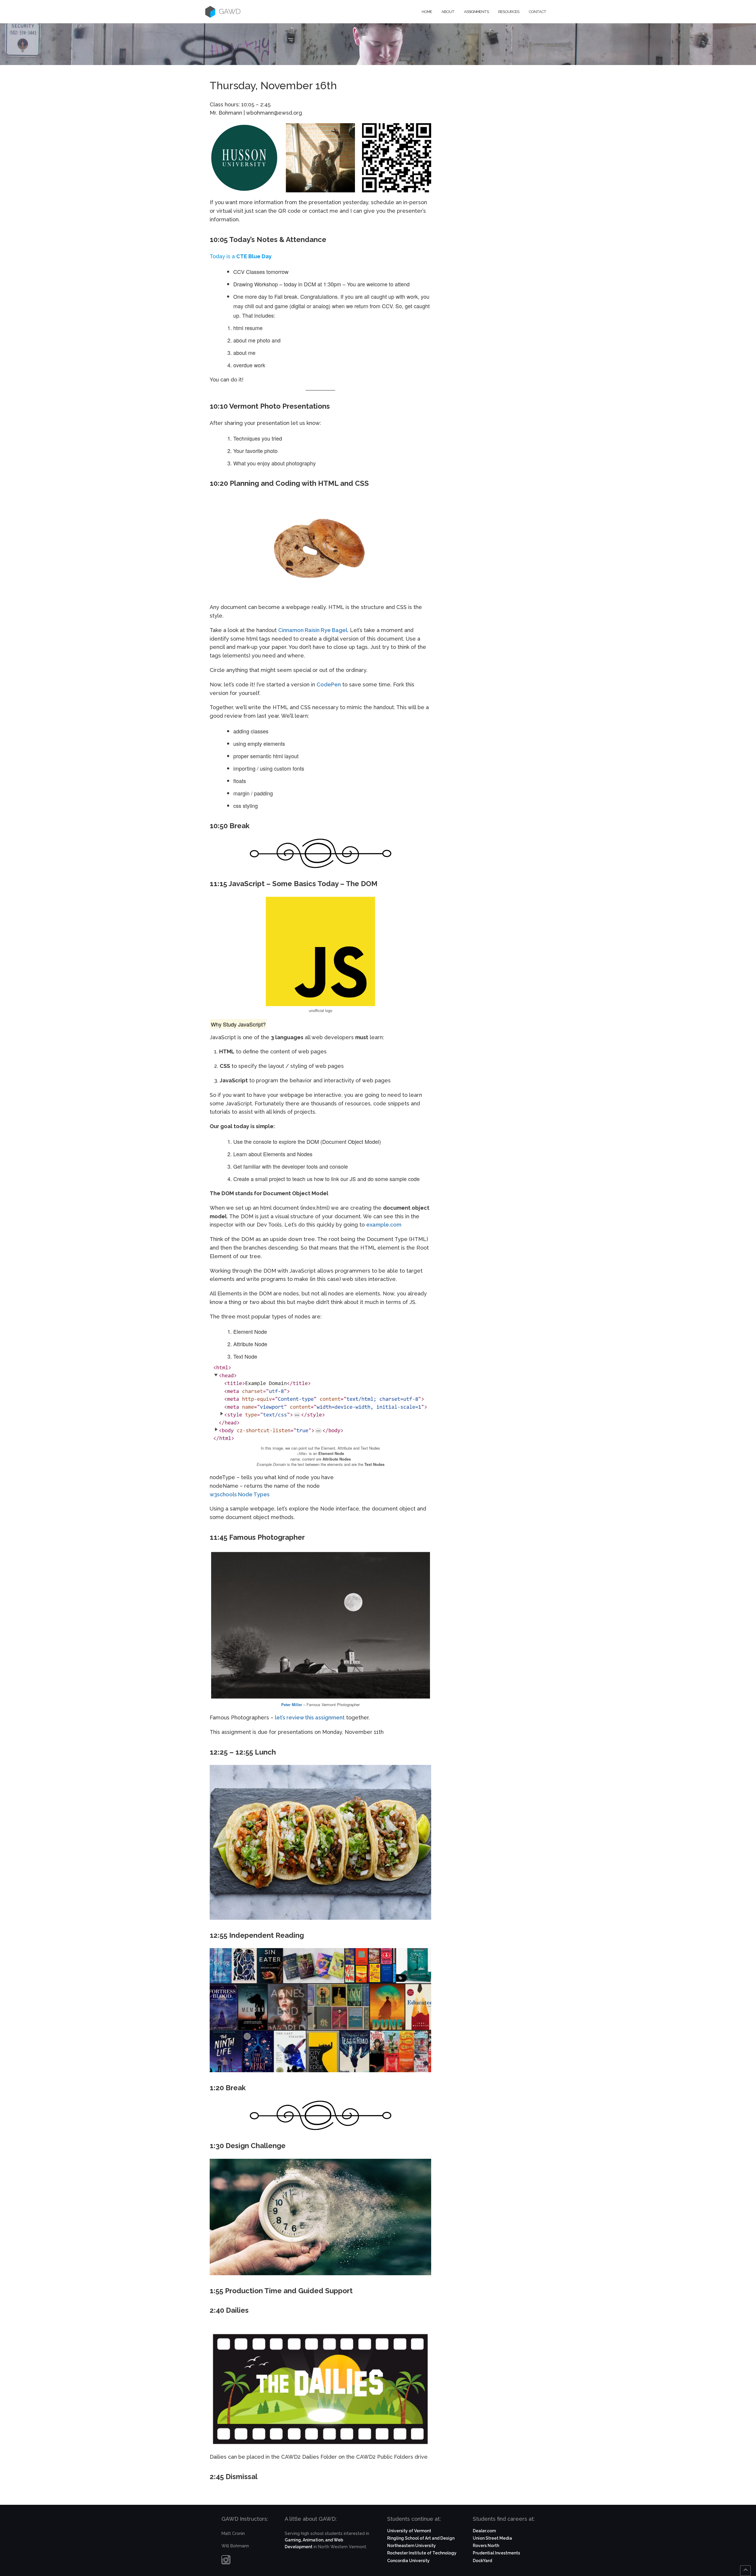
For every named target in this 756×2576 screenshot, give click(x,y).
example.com (384, 1225)
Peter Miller (292, 1704)
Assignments (476, 12)
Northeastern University (412, 2546)
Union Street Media (492, 2538)
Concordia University (408, 2561)
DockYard (482, 2561)
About (448, 12)
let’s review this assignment (310, 1717)
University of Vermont (409, 2531)
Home (427, 12)
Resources (509, 12)
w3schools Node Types (240, 1494)
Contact (537, 12)
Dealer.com (484, 2531)
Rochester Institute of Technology (422, 2553)
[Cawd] (210, 12)
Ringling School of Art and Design (421, 2538)
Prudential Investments (496, 2553)
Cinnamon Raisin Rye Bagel (313, 630)
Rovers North (486, 2546)
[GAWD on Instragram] (226, 2561)
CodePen (329, 684)
